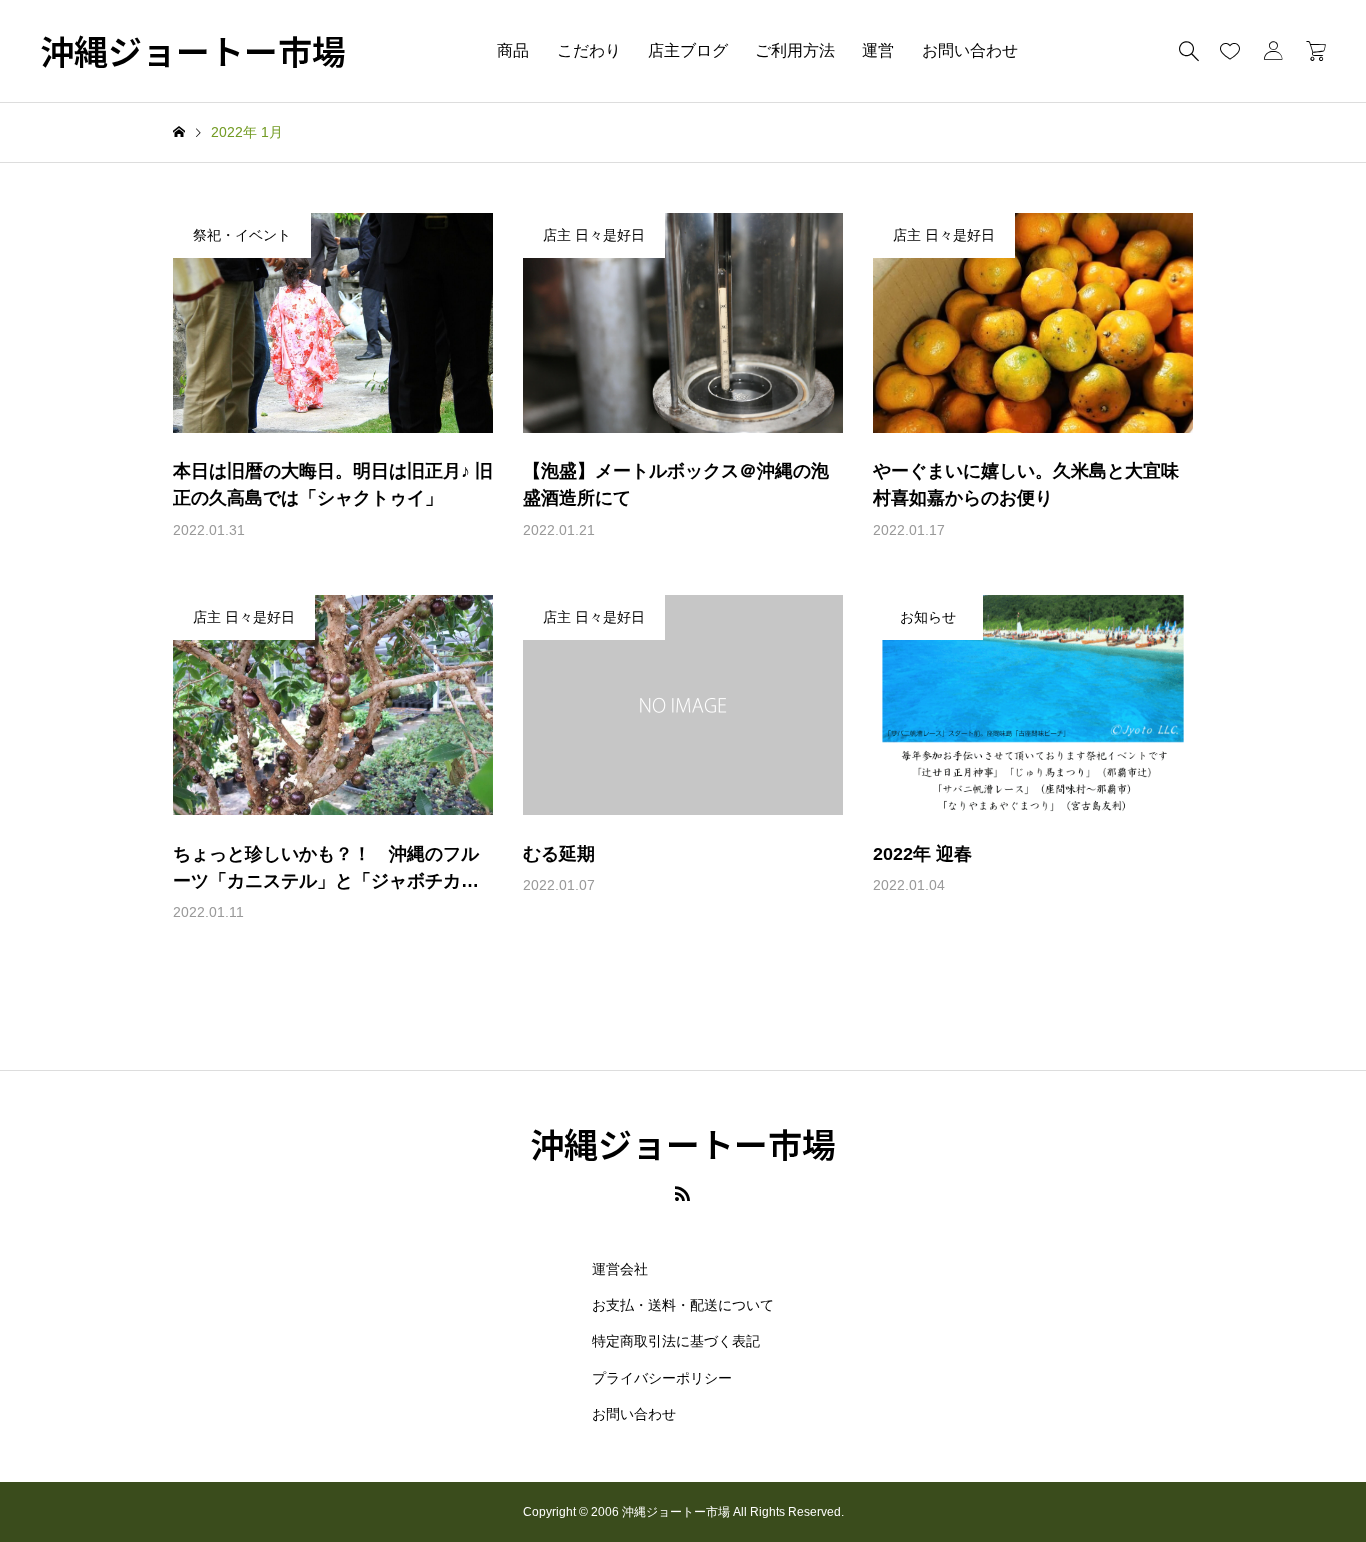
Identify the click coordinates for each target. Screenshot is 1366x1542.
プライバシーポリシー (662, 1378)
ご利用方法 (795, 50)
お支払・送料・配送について (683, 1305)
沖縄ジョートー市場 (193, 51)
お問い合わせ (970, 50)
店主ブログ (688, 50)
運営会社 (620, 1269)
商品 (513, 50)
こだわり (589, 50)
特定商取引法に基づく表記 (676, 1341)
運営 (878, 50)
